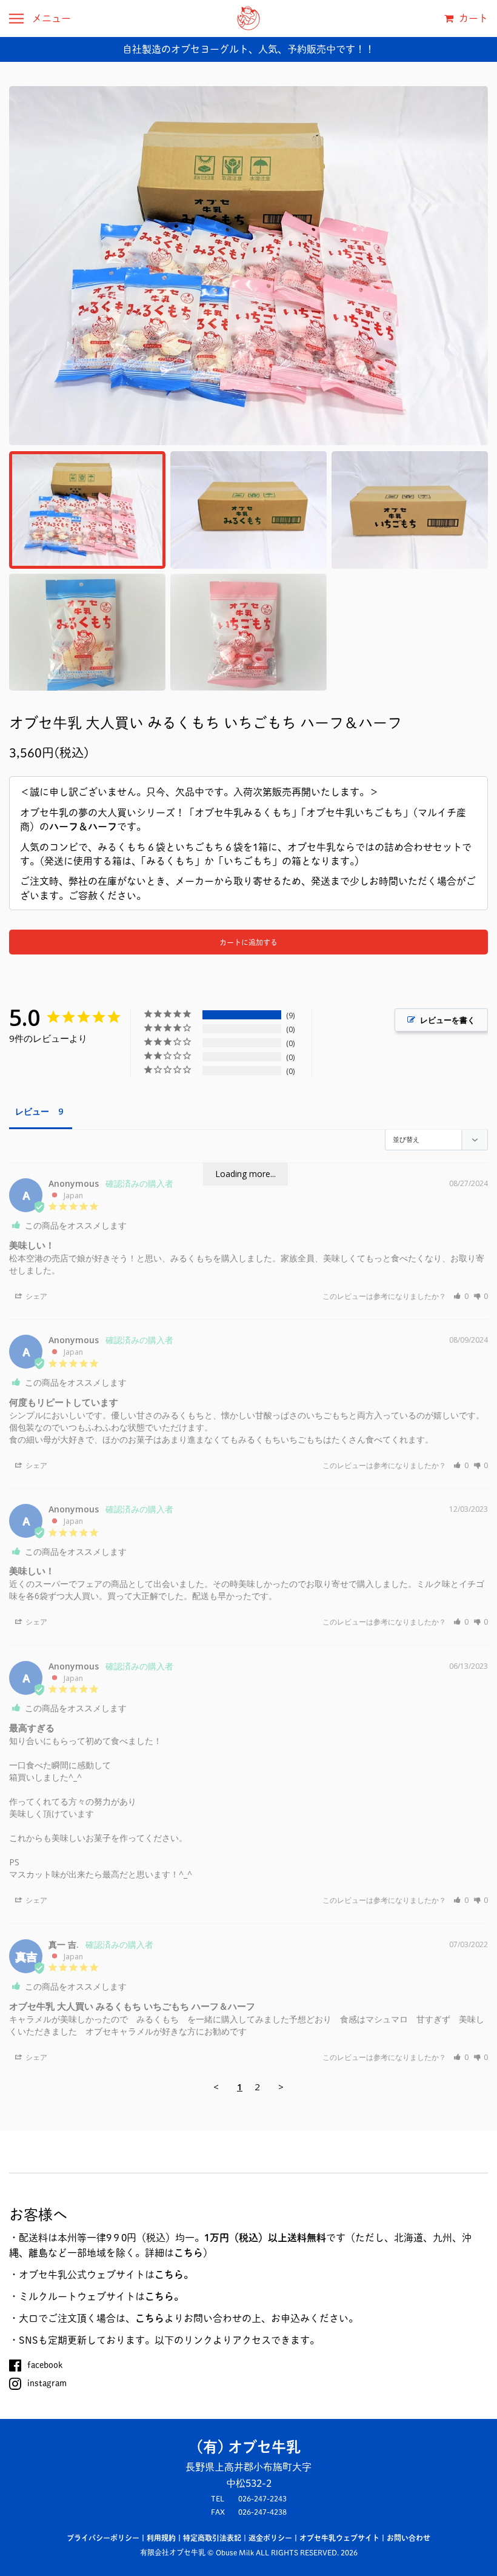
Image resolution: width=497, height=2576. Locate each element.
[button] (461, 1296)
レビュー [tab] (32, 1111)
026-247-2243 (262, 2498)
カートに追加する (248, 942)
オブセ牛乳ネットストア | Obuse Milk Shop (248, 18)
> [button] (281, 2087)
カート (472, 18)
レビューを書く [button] (448, 1020)
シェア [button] (35, 1296)
